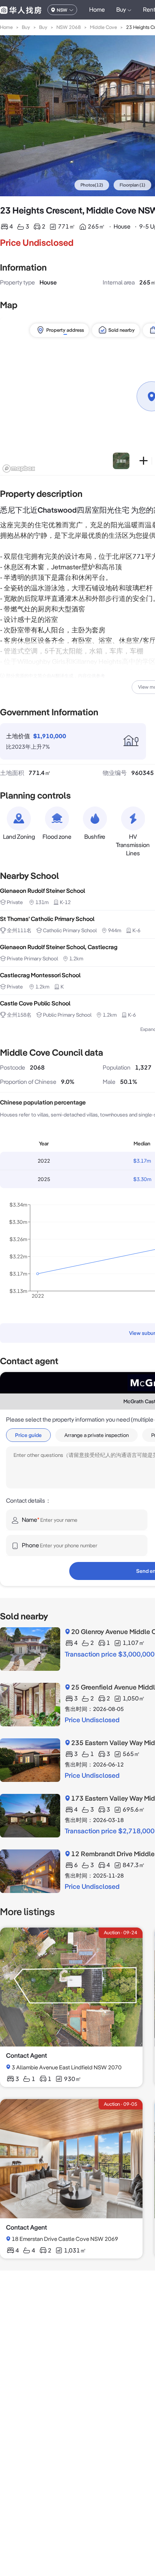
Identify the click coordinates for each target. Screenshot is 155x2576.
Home (97, 10)
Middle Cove (103, 27)
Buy (26, 27)
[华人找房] (21, 10)
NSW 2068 (69, 27)
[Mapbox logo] (19, 469)
